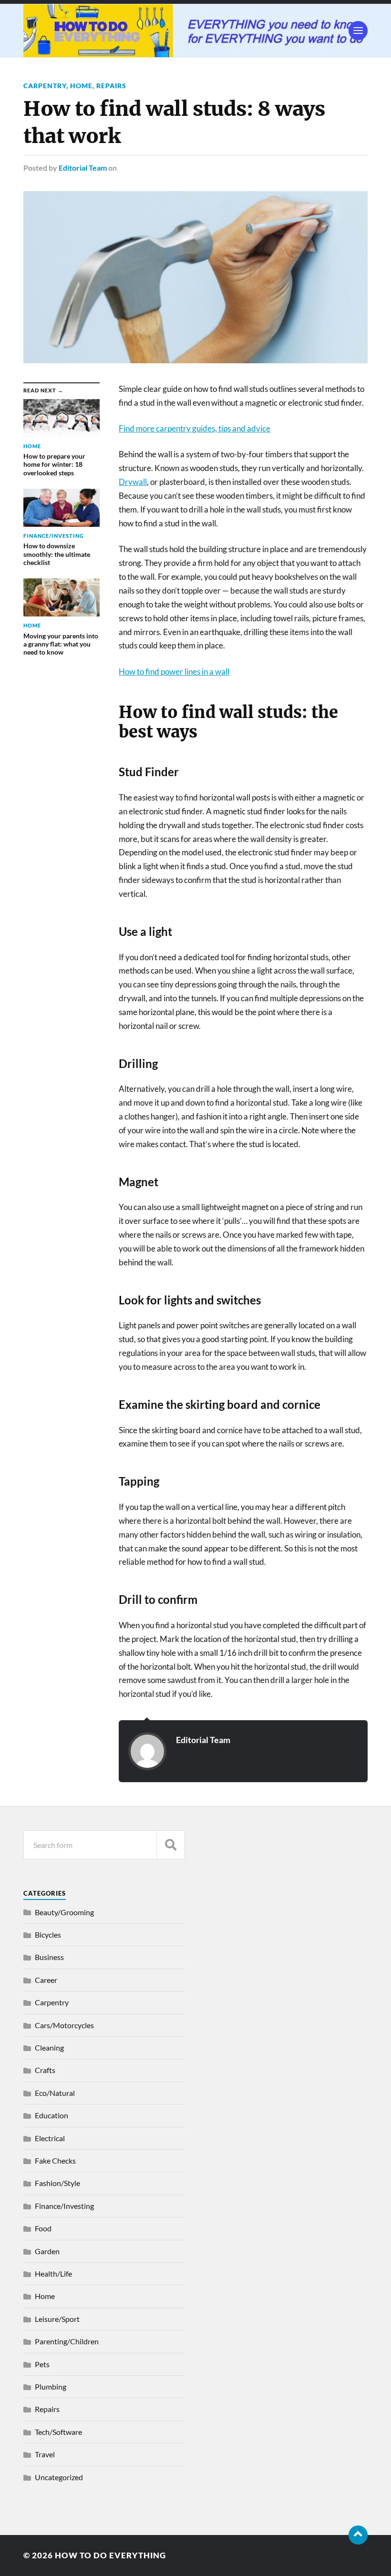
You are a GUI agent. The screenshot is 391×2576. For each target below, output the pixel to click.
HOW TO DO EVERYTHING (110, 2555)
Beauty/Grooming (64, 1912)
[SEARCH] (171, 1845)
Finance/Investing (64, 2206)
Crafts (45, 2070)
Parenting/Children (67, 2341)
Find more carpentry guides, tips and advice (195, 428)
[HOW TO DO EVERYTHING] (195, 31)
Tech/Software (58, 2432)
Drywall (133, 482)
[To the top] (358, 2535)
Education (51, 2115)
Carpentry (45, 86)
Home (81, 86)
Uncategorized (59, 2477)
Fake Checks (55, 2160)
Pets (42, 2364)
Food (43, 2228)
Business (49, 1957)
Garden (47, 2251)
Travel (45, 2454)
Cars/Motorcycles (64, 2025)
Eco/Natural (55, 2093)
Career (46, 1980)
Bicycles (48, 1935)
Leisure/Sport (57, 2319)
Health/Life (53, 2273)
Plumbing (51, 2386)
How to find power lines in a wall (174, 672)
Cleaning (49, 2047)
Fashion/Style (57, 2183)
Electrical (50, 2138)
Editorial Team (83, 168)
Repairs (111, 86)
